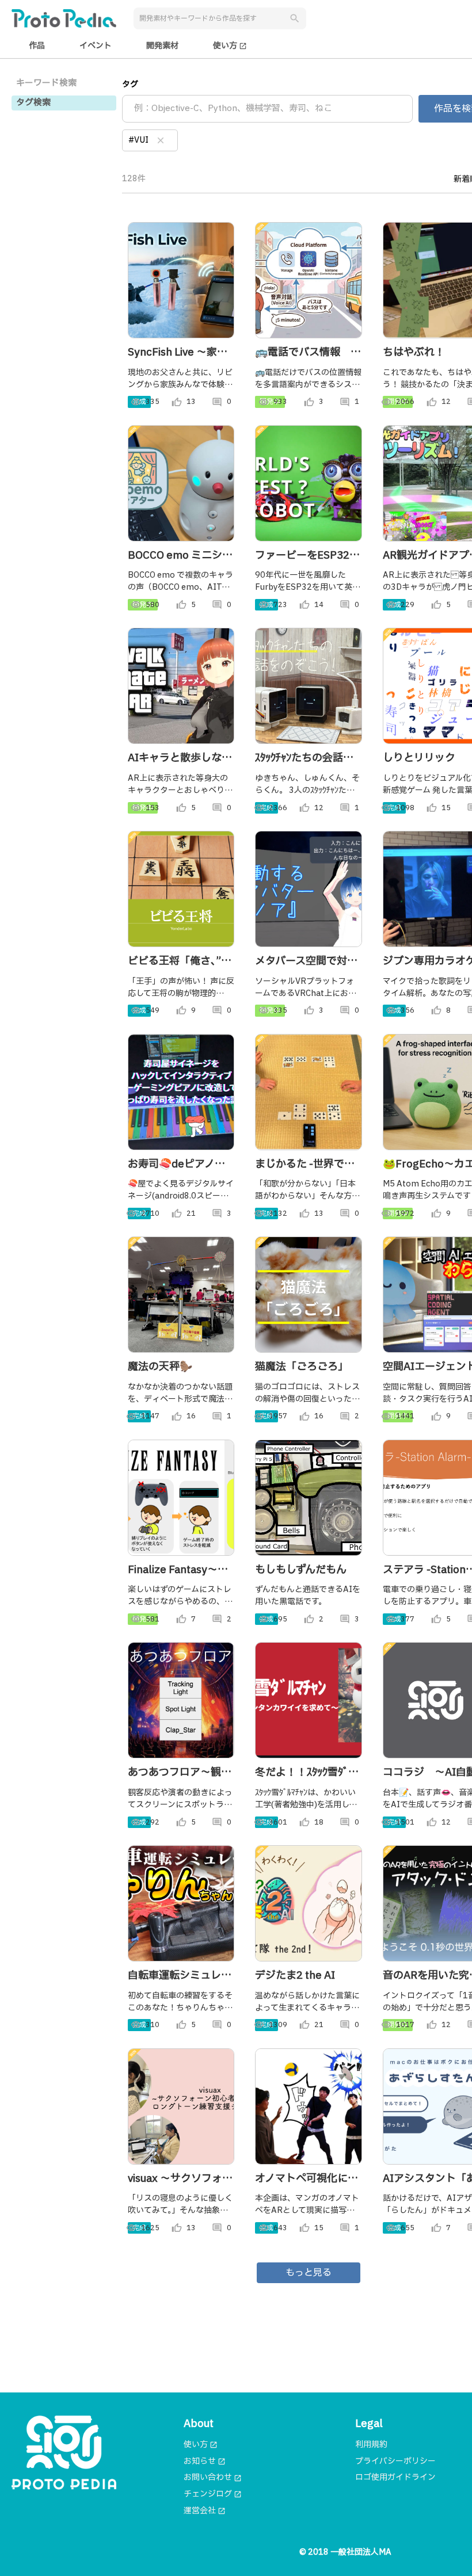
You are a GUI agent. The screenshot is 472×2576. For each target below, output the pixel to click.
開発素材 (162, 46)
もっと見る (309, 2273)
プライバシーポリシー (395, 2461)
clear (161, 140)
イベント (96, 46)
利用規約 (371, 2445)
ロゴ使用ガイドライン (395, 2477)
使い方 (230, 46)
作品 (37, 46)
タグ (130, 84)
